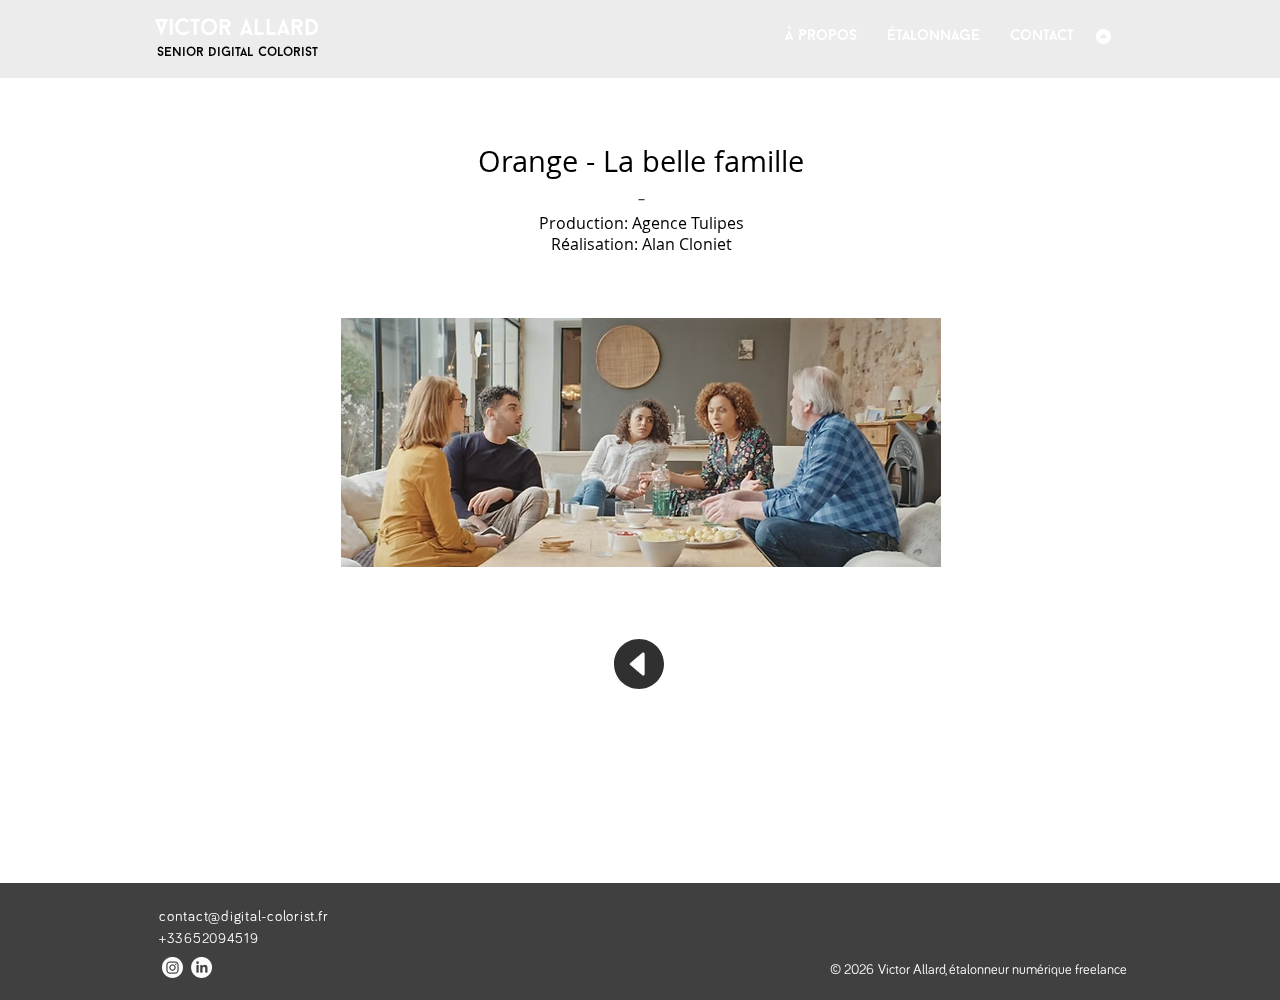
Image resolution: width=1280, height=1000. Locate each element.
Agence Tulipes (688, 223)
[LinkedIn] (201, 967)
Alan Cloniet (687, 244)
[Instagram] (172, 967)
